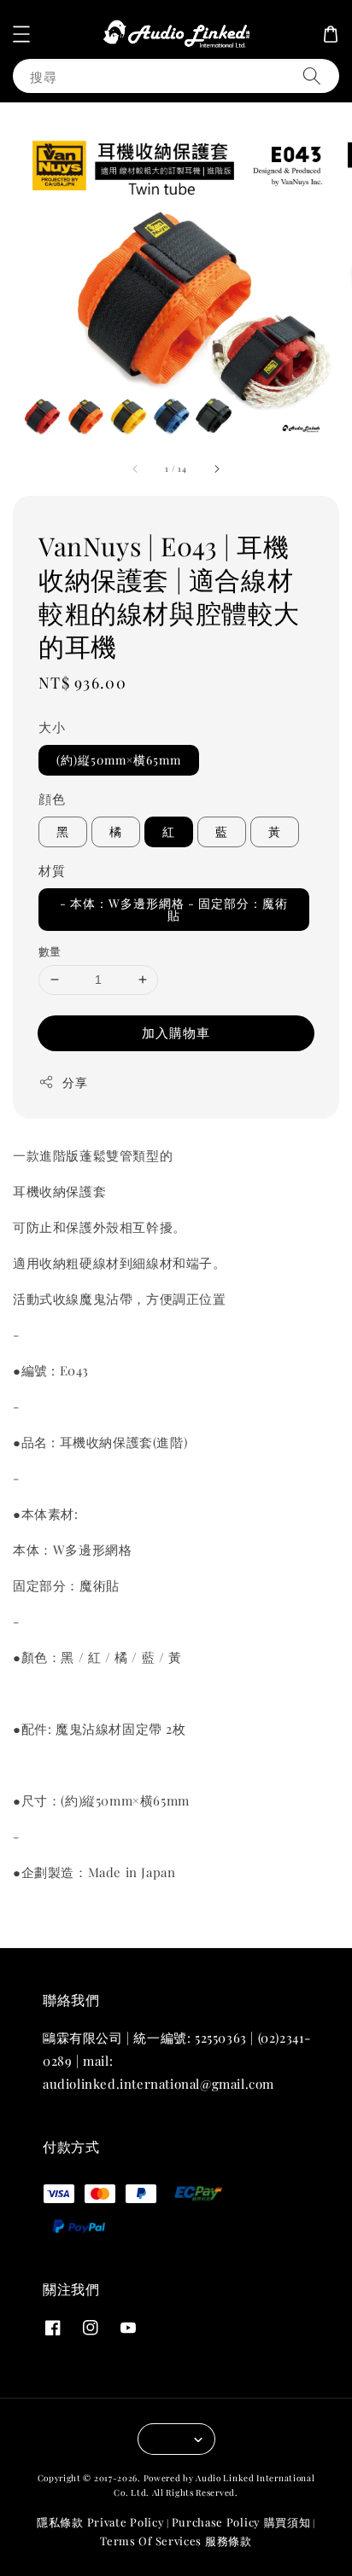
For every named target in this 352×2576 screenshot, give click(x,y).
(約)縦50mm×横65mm (119, 760)
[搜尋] (312, 76)
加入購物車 (176, 1032)
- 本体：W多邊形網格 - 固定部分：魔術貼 (174, 909)
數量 (50, 951)
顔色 (52, 799)
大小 (52, 727)
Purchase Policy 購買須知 (241, 2522)
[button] (21, 34)
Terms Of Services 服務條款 (176, 2541)
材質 (52, 870)
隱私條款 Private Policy (100, 2522)
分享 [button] (75, 1082)
